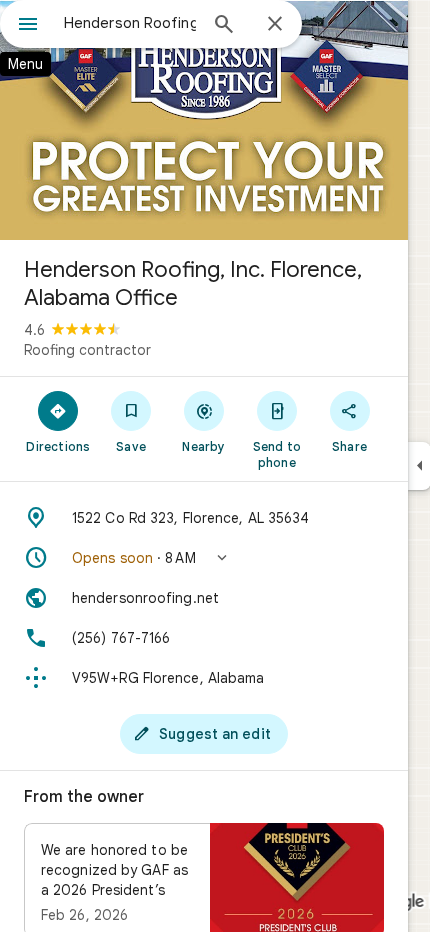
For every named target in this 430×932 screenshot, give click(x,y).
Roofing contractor (87, 350)
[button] (204, 558)
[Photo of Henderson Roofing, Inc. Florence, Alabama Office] (204, 120)
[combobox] (130, 23)
